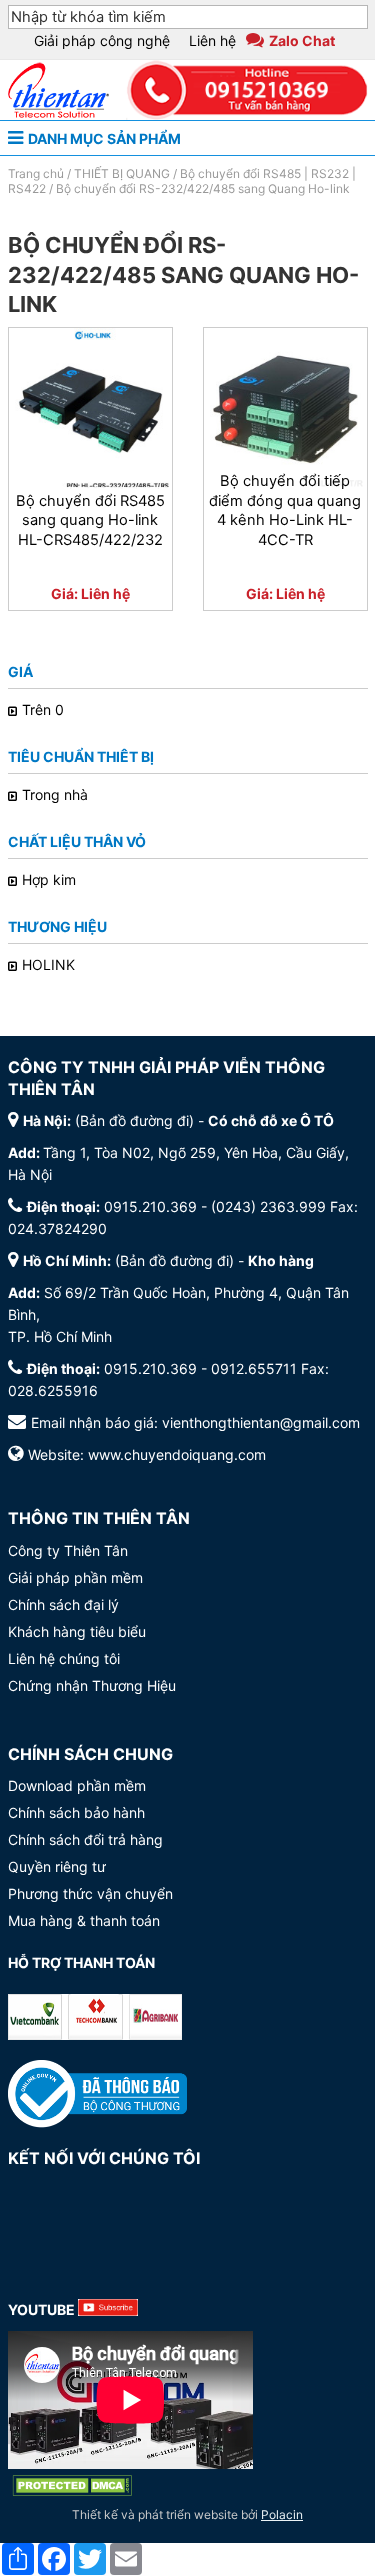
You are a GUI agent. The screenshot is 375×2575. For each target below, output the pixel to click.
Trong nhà (55, 794)
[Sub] (108, 2309)
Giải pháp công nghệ (102, 40)
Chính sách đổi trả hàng (85, 1839)
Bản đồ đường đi (134, 1120)
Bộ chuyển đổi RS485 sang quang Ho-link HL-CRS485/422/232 (90, 521)
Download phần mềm (77, 1785)
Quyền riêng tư (57, 1866)
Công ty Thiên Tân (68, 1550)
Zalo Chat (302, 40)
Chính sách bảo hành (76, 1812)
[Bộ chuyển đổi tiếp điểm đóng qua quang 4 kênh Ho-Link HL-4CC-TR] (285, 409)
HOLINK (48, 964)
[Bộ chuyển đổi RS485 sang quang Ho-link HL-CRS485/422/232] (90, 409)
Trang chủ (36, 173)
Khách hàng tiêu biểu (77, 1631)
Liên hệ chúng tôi (64, 1658)
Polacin (282, 2514)
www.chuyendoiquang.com (177, 1454)
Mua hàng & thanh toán (84, 1920)
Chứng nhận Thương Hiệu (92, 1685)
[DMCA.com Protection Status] (72, 2485)
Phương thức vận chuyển (90, 1893)
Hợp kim (49, 879)
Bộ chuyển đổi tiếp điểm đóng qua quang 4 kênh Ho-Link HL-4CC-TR (285, 510)
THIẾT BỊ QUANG (122, 173)
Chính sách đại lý (63, 1604)
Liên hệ (212, 40)
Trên (45, 709)
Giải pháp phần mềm (75, 1577)
